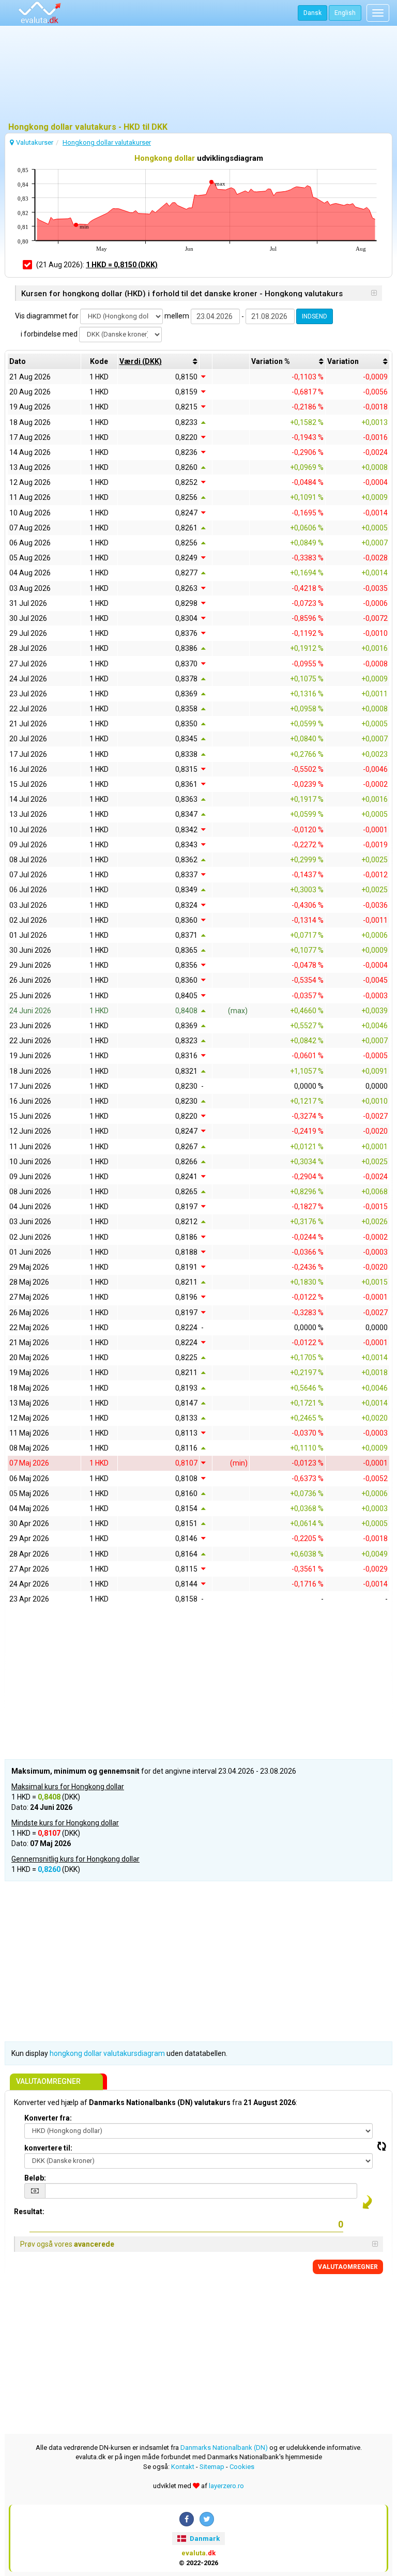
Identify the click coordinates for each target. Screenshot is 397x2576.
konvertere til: (48, 2148)
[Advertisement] (198, 75)
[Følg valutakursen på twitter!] (207, 2519)
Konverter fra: (48, 2118)
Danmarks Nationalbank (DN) (224, 2448)
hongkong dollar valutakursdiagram (107, 2053)
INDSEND (315, 316)
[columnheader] (158, 361)
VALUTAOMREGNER (348, 2267)
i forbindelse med (49, 334)
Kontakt (183, 2467)
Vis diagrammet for (47, 316)
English (345, 13)
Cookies (242, 2467)
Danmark (204, 2539)
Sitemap (212, 2467)
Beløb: (35, 2178)
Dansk (312, 13)
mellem (177, 316)
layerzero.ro (226, 2486)
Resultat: (29, 2212)
